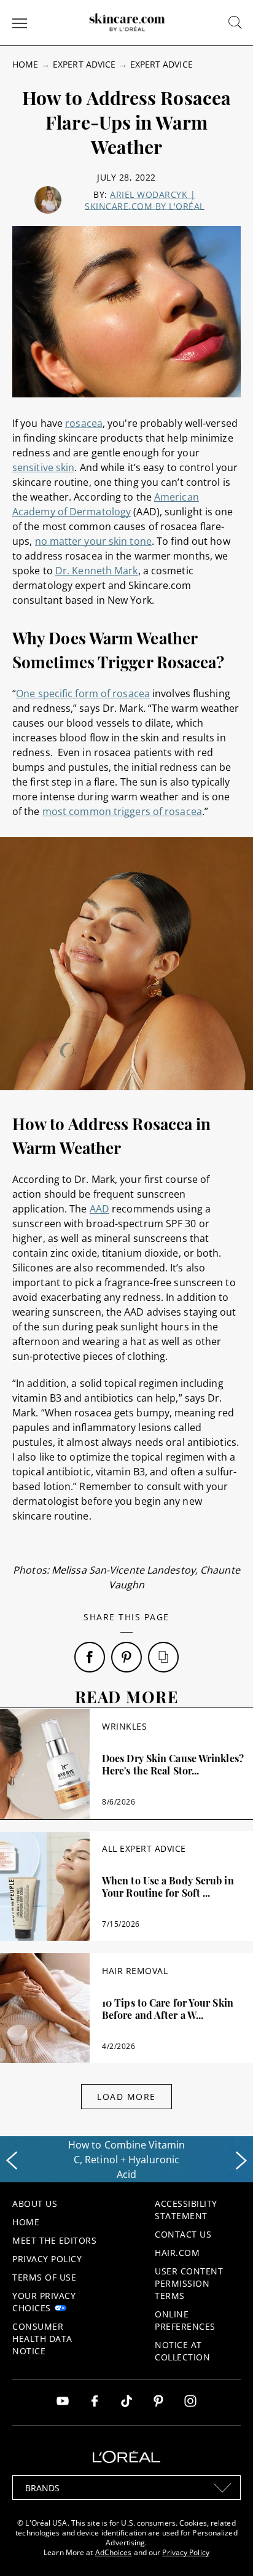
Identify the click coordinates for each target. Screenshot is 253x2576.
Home (25, 64)
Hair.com (177, 2253)
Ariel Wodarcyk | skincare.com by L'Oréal (145, 200)
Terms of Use (44, 2277)
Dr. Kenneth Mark (97, 571)
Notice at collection (182, 2351)
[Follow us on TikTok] (126, 2402)
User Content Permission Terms (189, 2283)
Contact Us (183, 2234)
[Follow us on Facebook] (95, 2402)
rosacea (84, 423)
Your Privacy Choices (44, 2302)
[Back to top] (225, 2548)
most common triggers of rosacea (122, 811)
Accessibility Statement (186, 2210)
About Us (35, 2203)
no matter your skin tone (93, 541)
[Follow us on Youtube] (63, 2402)
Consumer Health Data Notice (42, 2339)
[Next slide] (241, 2161)
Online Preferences (185, 2320)
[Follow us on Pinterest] (158, 2402)
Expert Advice (84, 64)
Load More (126, 2097)
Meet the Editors (54, 2240)
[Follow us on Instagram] (190, 2402)
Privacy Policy (47, 2259)
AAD (99, 1209)
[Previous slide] (12, 2161)
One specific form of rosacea (83, 693)
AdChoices (114, 2552)
